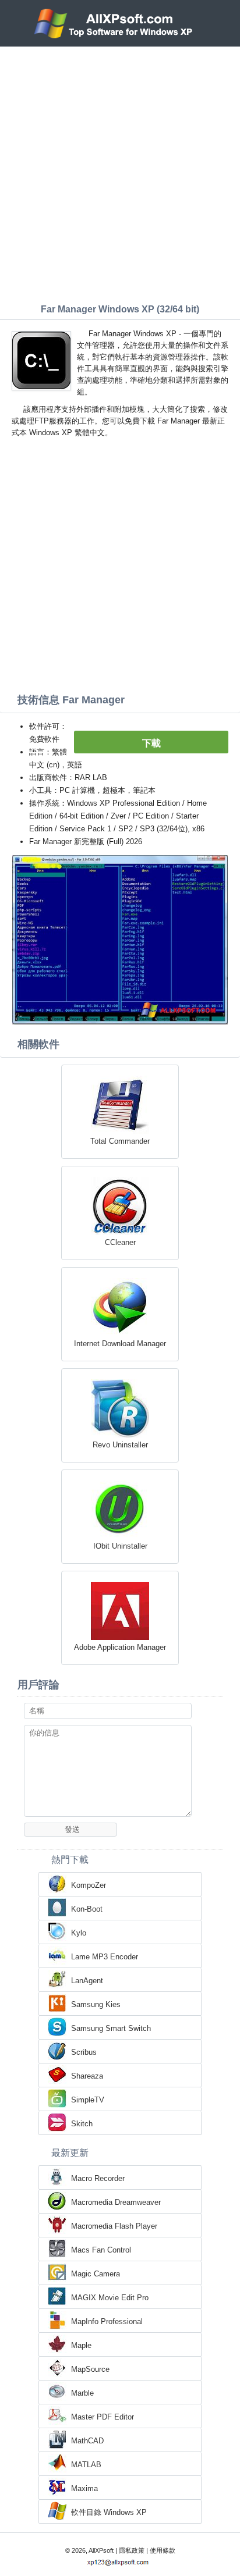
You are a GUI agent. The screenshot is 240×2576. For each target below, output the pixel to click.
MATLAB (86, 2465)
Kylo (79, 1933)
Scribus (84, 2052)
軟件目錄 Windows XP (109, 2512)
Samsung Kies (96, 2004)
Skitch (82, 2124)
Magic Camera (96, 2274)
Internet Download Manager (120, 1344)
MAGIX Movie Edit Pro (110, 2298)
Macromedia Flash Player (114, 2226)
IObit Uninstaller (120, 1546)
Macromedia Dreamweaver (116, 2202)
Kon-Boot (87, 1909)
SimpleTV (88, 2100)
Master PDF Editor (103, 2417)
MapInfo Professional (107, 2321)
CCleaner (120, 1242)
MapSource (90, 2369)
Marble (82, 2393)
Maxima (84, 2488)
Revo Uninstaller (120, 1445)
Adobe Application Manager (120, 1647)
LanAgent (87, 1981)
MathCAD (87, 2441)
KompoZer (89, 1885)
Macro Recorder (98, 2178)
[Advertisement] (120, 172)
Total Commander (120, 1141)
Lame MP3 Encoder (105, 1957)
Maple (81, 2345)
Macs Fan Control (101, 2250)
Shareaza (87, 2076)
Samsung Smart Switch (111, 2028)
